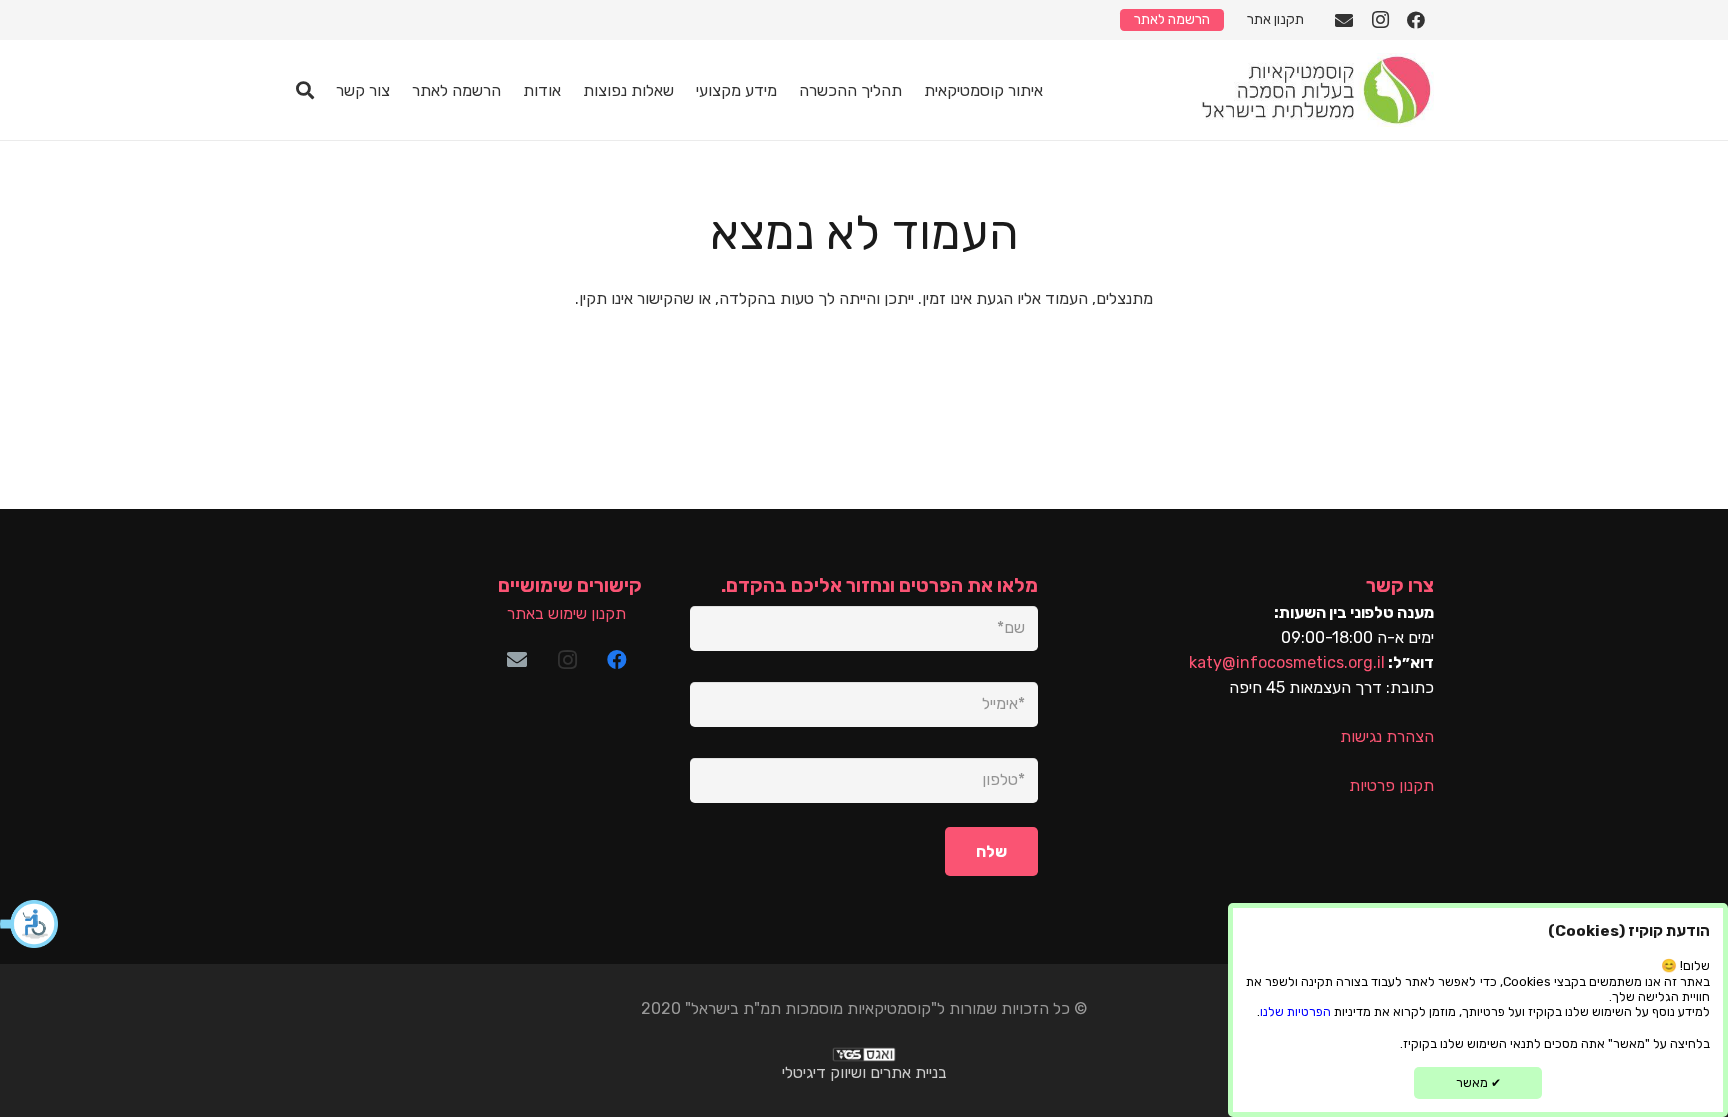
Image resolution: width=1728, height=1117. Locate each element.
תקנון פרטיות (1391, 785)
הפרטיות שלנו (1295, 1011)
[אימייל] (1344, 20)
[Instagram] (1380, 20)
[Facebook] (1416, 20)
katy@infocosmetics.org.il (1287, 662)
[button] (30, 924)
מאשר (1478, 1082)
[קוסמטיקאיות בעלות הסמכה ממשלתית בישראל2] (1315, 90)
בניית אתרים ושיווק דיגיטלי (864, 1072)
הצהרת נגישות (1387, 736)
